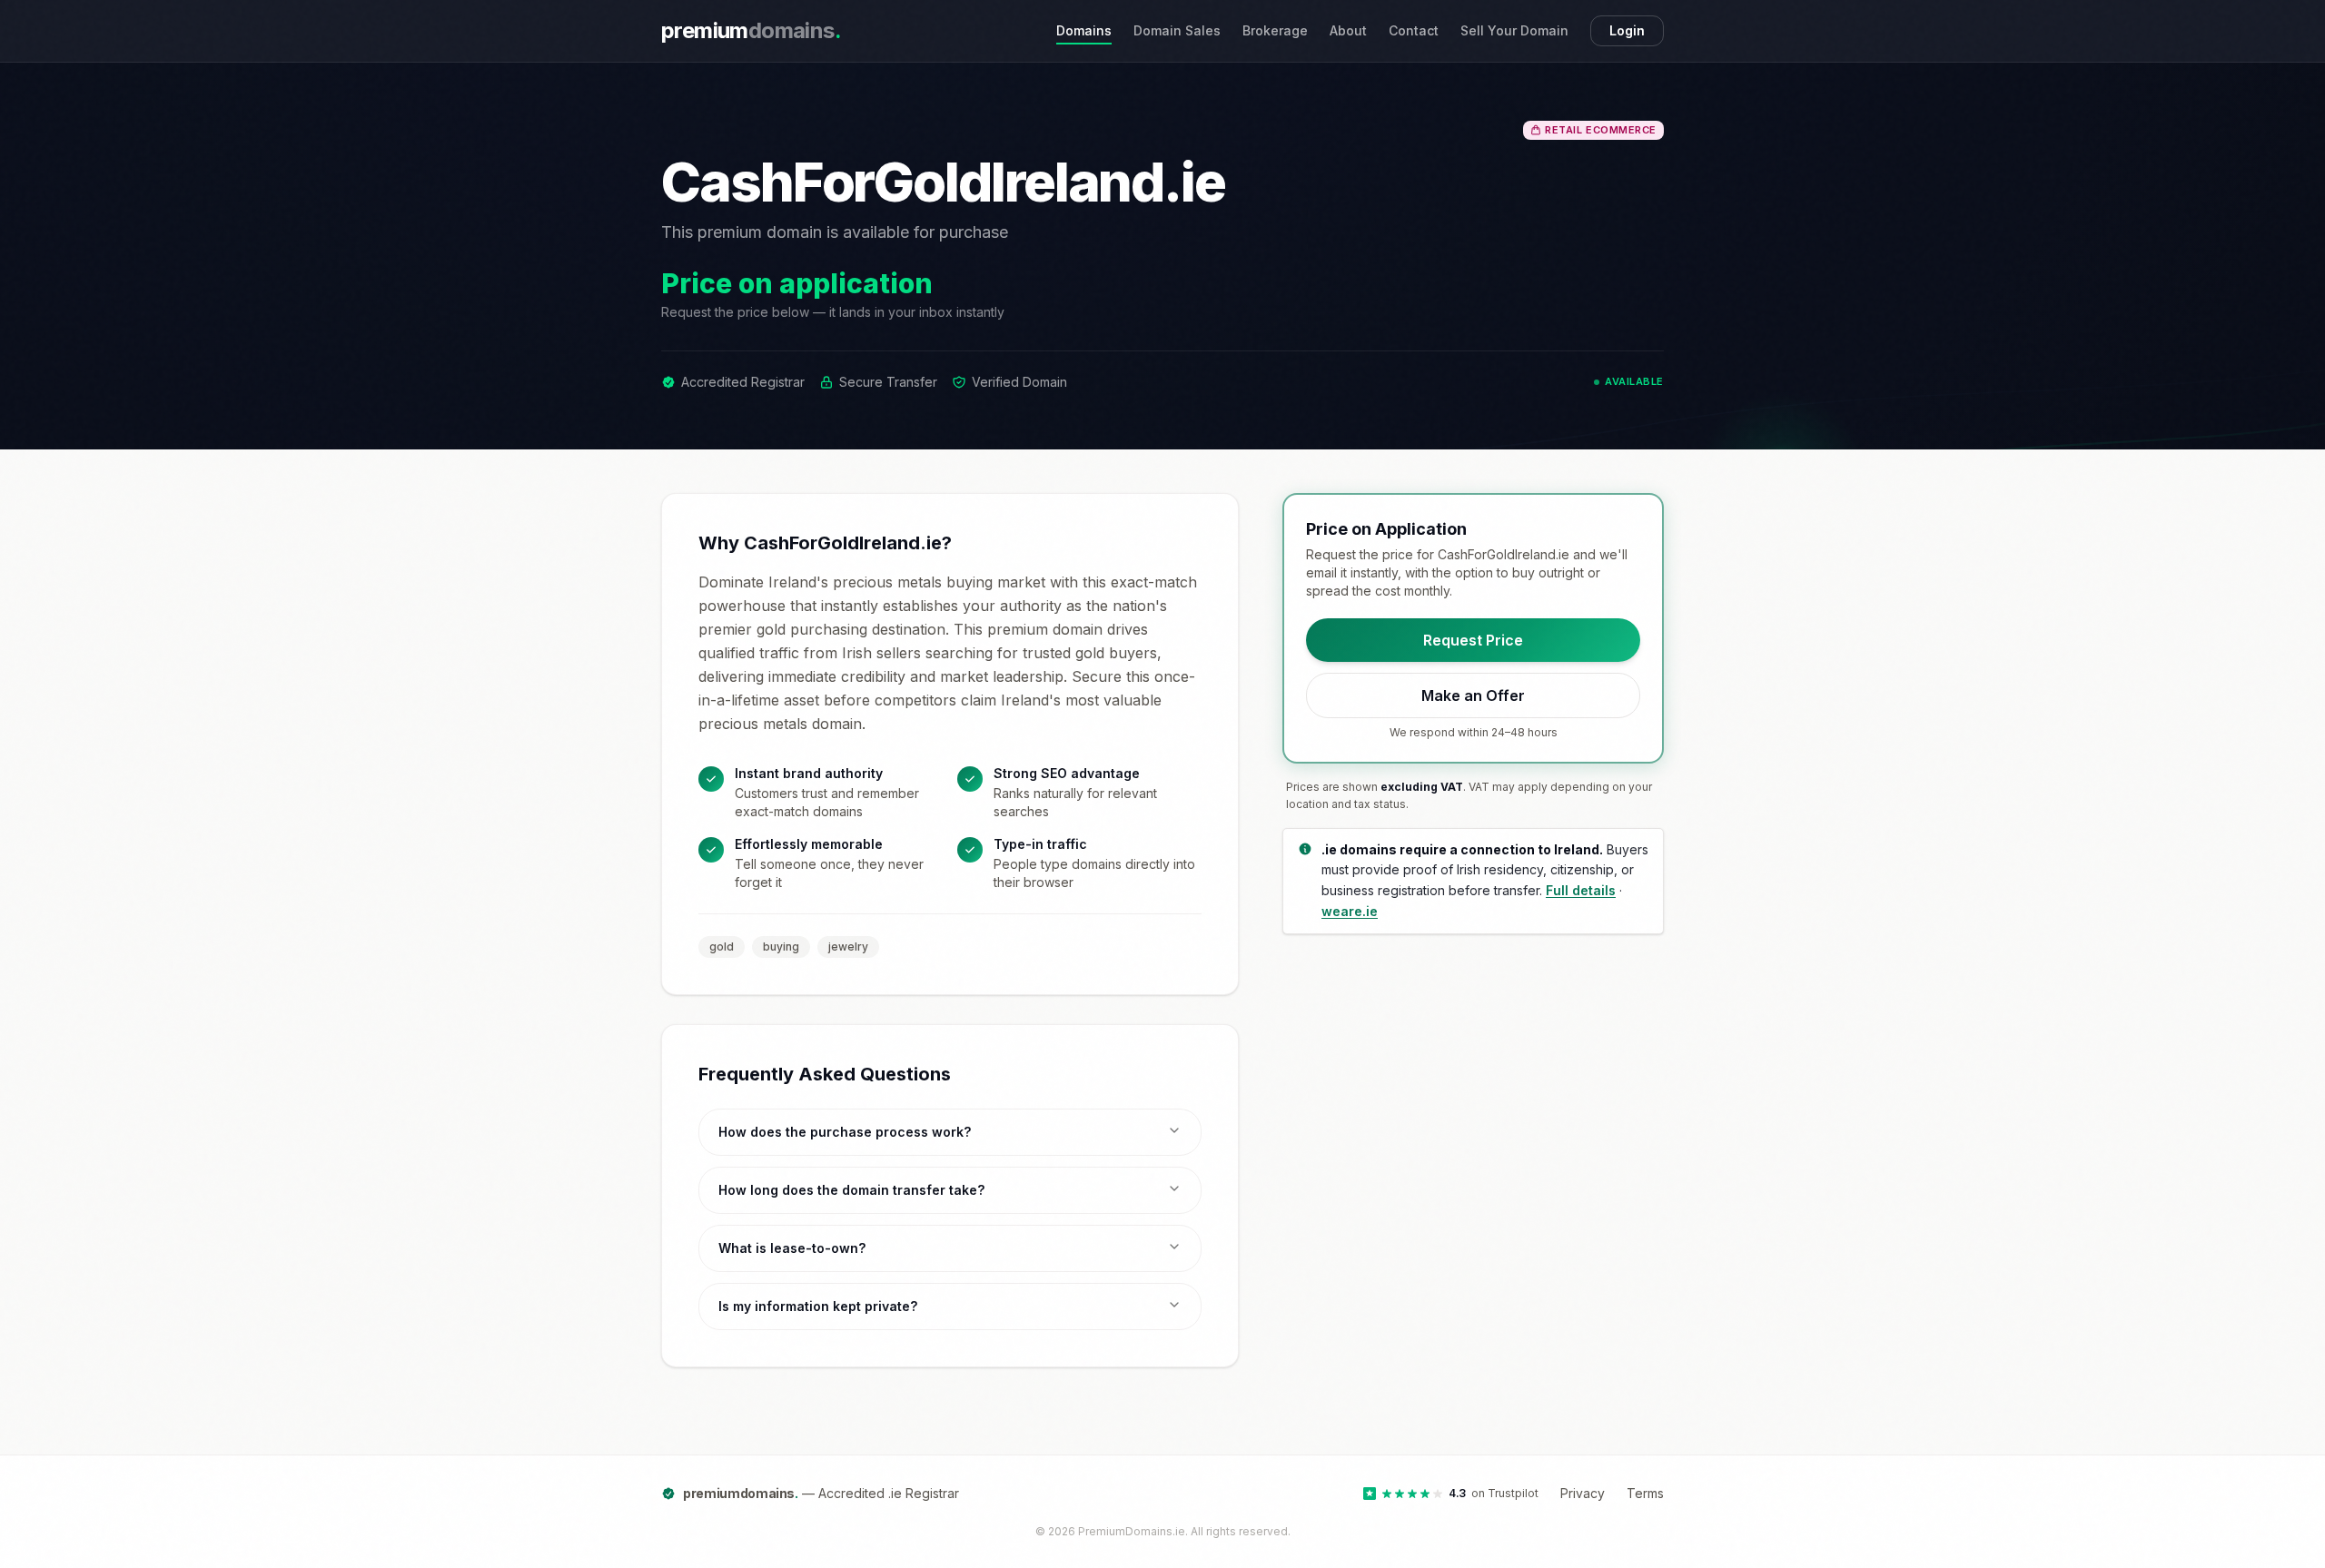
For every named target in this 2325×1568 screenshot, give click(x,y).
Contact (1414, 30)
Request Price (1473, 640)
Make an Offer (1473, 695)
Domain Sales (1177, 30)
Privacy (1583, 1493)
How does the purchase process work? (845, 1132)
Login (1627, 30)
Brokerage (1275, 30)
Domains (1084, 30)
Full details (1581, 890)
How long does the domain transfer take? (851, 1190)
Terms (1645, 1493)
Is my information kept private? (818, 1306)
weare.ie (1350, 911)
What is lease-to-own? (792, 1248)
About (1348, 30)
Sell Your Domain (1514, 30)
